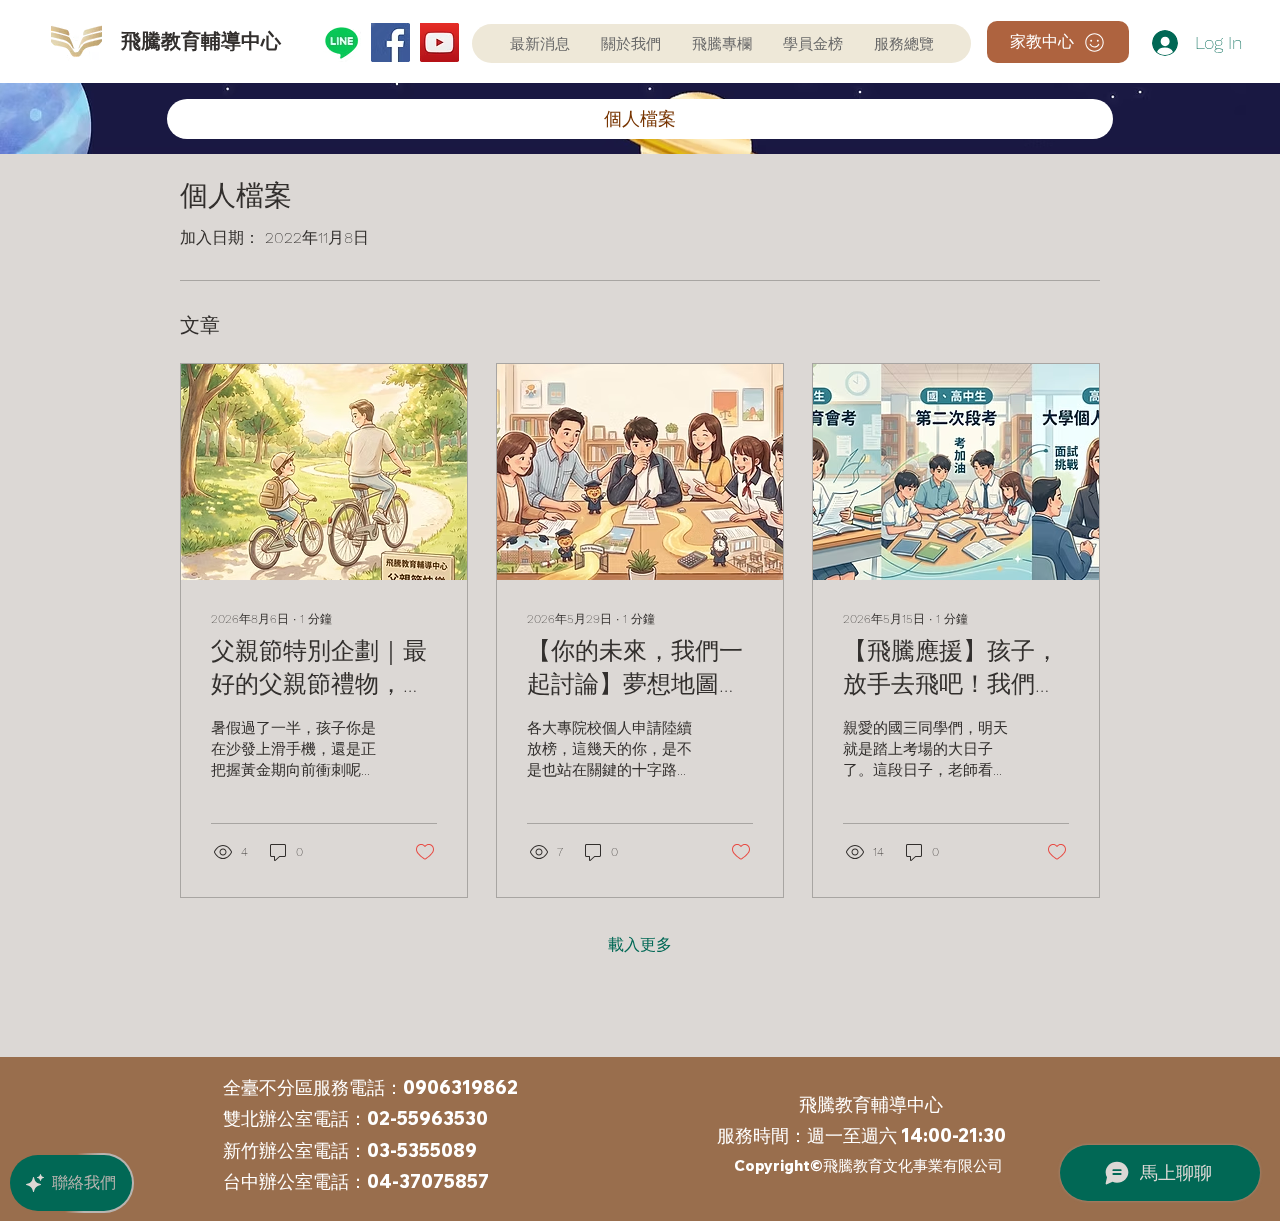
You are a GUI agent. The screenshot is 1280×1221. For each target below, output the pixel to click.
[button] (812, 43)
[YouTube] (439, 42)
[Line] (341, 42)
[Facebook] (390, 42)
